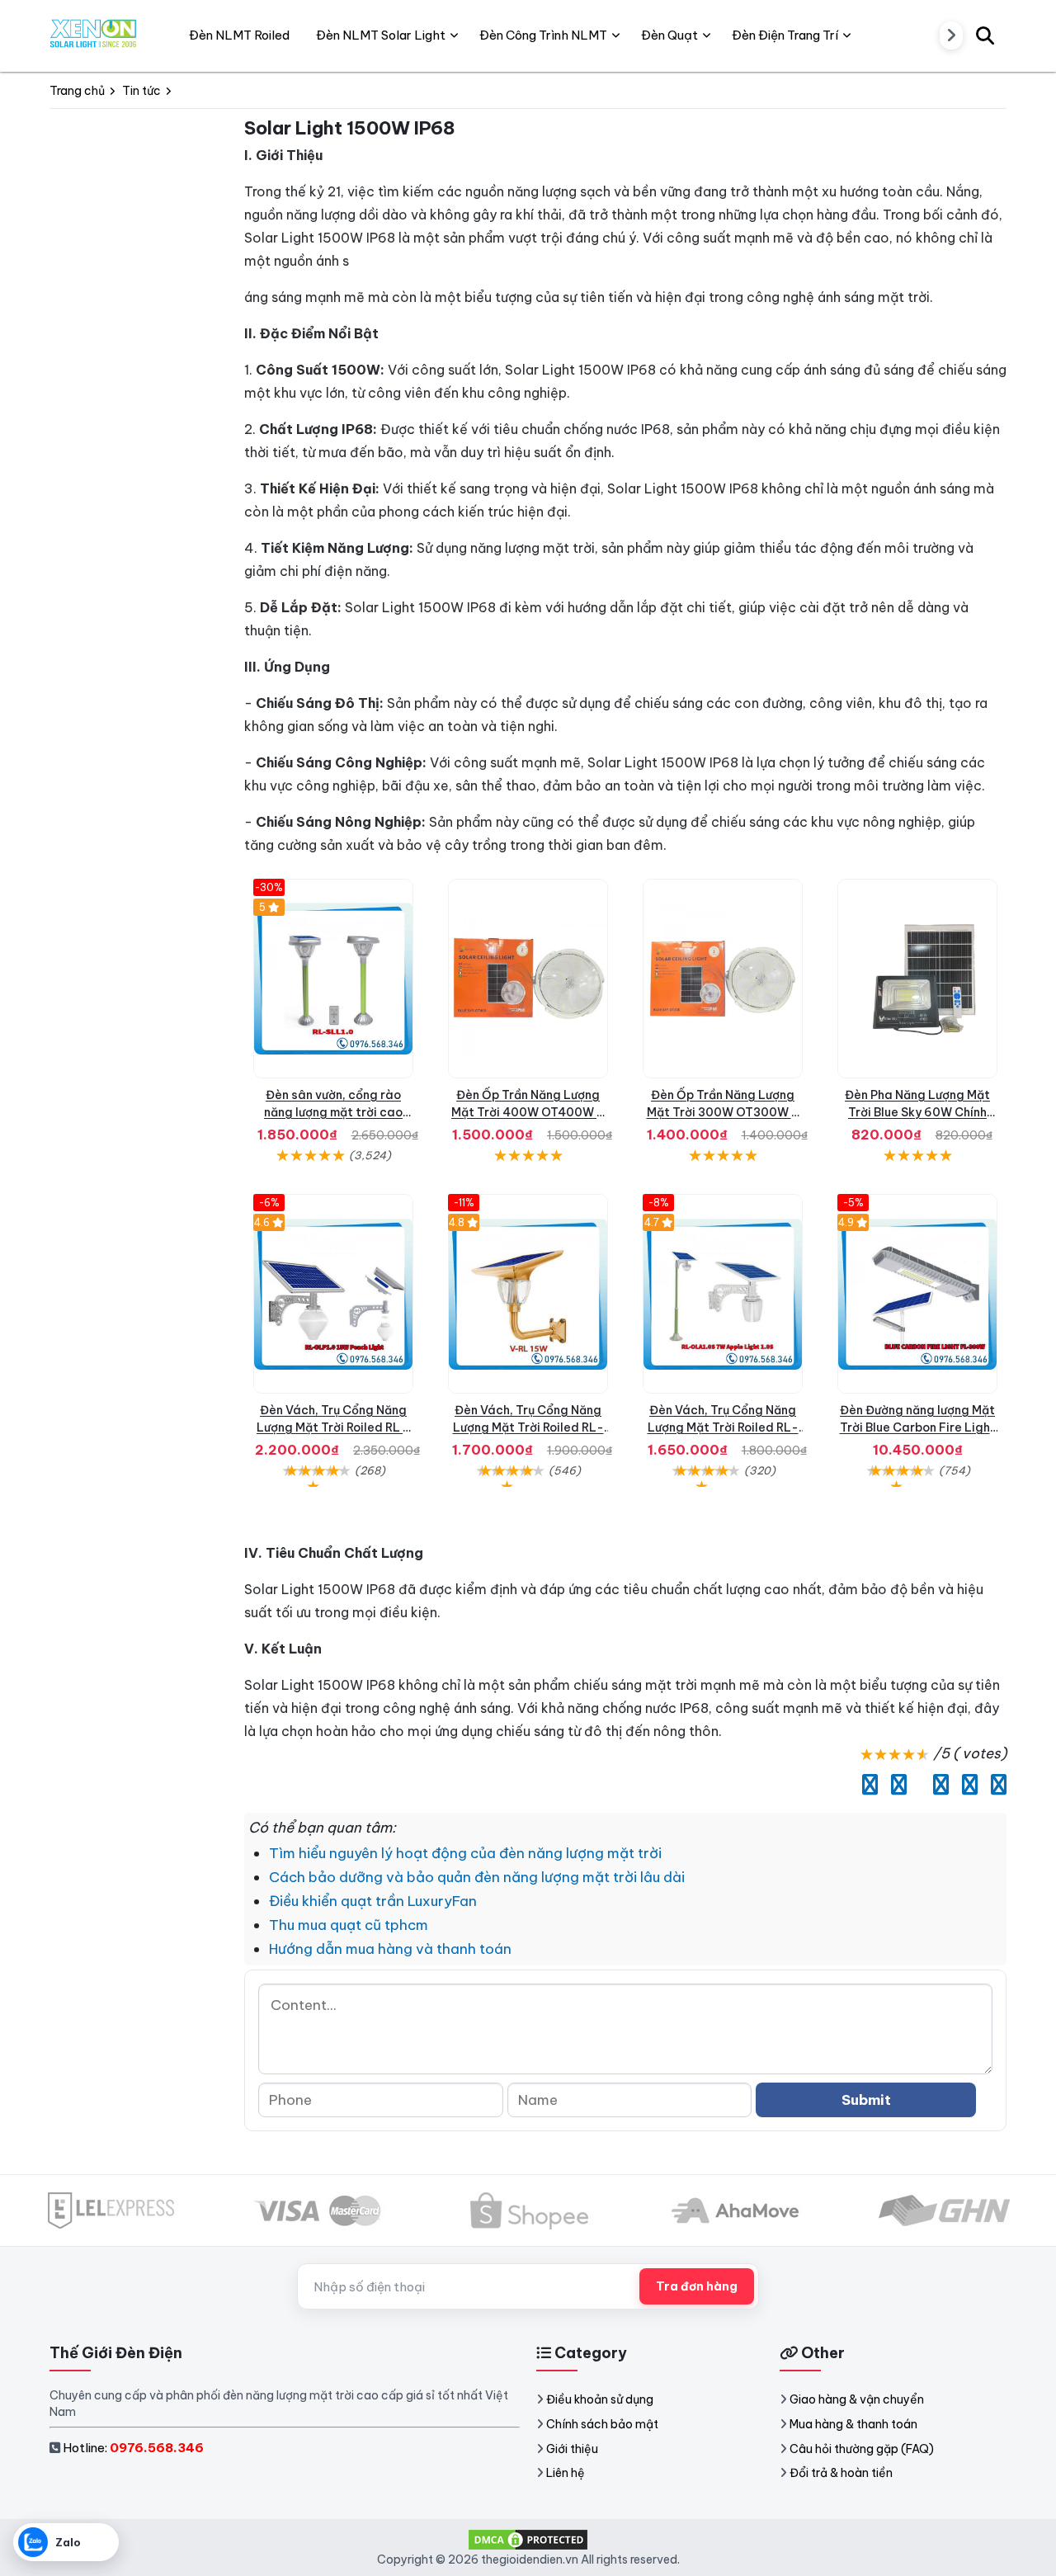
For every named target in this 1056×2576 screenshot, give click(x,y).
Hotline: (133, 2448)
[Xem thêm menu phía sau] (951, 35)
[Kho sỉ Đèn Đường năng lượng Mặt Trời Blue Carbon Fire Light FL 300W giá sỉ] (917, 1294)
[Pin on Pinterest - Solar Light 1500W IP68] (937, 1785)
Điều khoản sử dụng (600, 2399)
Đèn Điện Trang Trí (785, 35)
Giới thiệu (572, 2449)
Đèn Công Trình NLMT (543, 35)
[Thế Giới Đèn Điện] (94, 35)
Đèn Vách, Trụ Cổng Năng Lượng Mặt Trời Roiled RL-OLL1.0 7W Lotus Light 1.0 (528, 1427)
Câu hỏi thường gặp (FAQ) (862, 2449)
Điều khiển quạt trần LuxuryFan (373, 1901)
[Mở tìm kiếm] (985, 35)
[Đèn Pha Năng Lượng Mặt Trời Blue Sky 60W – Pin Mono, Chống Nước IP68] (917, 979)
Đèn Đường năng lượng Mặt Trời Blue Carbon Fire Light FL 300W (918, 1427)
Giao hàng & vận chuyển (857, 2399)
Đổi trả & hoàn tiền (841, 2473)
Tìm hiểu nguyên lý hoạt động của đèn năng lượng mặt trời (465, 1853)
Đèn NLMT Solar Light (381, 35)
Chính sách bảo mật (602, 2424)
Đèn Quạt (669, 35)
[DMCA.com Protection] (528, 2538)
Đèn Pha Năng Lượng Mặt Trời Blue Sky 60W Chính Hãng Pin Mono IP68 (917, 1112)
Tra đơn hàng (697, 2286)
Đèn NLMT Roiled (239, 35)
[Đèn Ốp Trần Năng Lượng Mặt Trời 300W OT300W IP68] (723, 979)
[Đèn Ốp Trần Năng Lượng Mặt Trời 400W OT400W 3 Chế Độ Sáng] (528, 979)
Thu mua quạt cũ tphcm (349, 1925)
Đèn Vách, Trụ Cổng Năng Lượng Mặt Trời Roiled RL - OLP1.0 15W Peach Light (333, 1427)
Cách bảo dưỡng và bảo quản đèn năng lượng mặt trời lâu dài (477, 1877)
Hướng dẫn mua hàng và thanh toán (390, 1949)
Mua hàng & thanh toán (853, 2424)
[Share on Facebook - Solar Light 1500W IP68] (866, 1785)
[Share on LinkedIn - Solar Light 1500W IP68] (916, 1785)
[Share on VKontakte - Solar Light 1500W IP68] (966, 1785)
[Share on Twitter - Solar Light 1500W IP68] (895, 1785)
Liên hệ (566, 2473)
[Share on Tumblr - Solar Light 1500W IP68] (995, 1785)
